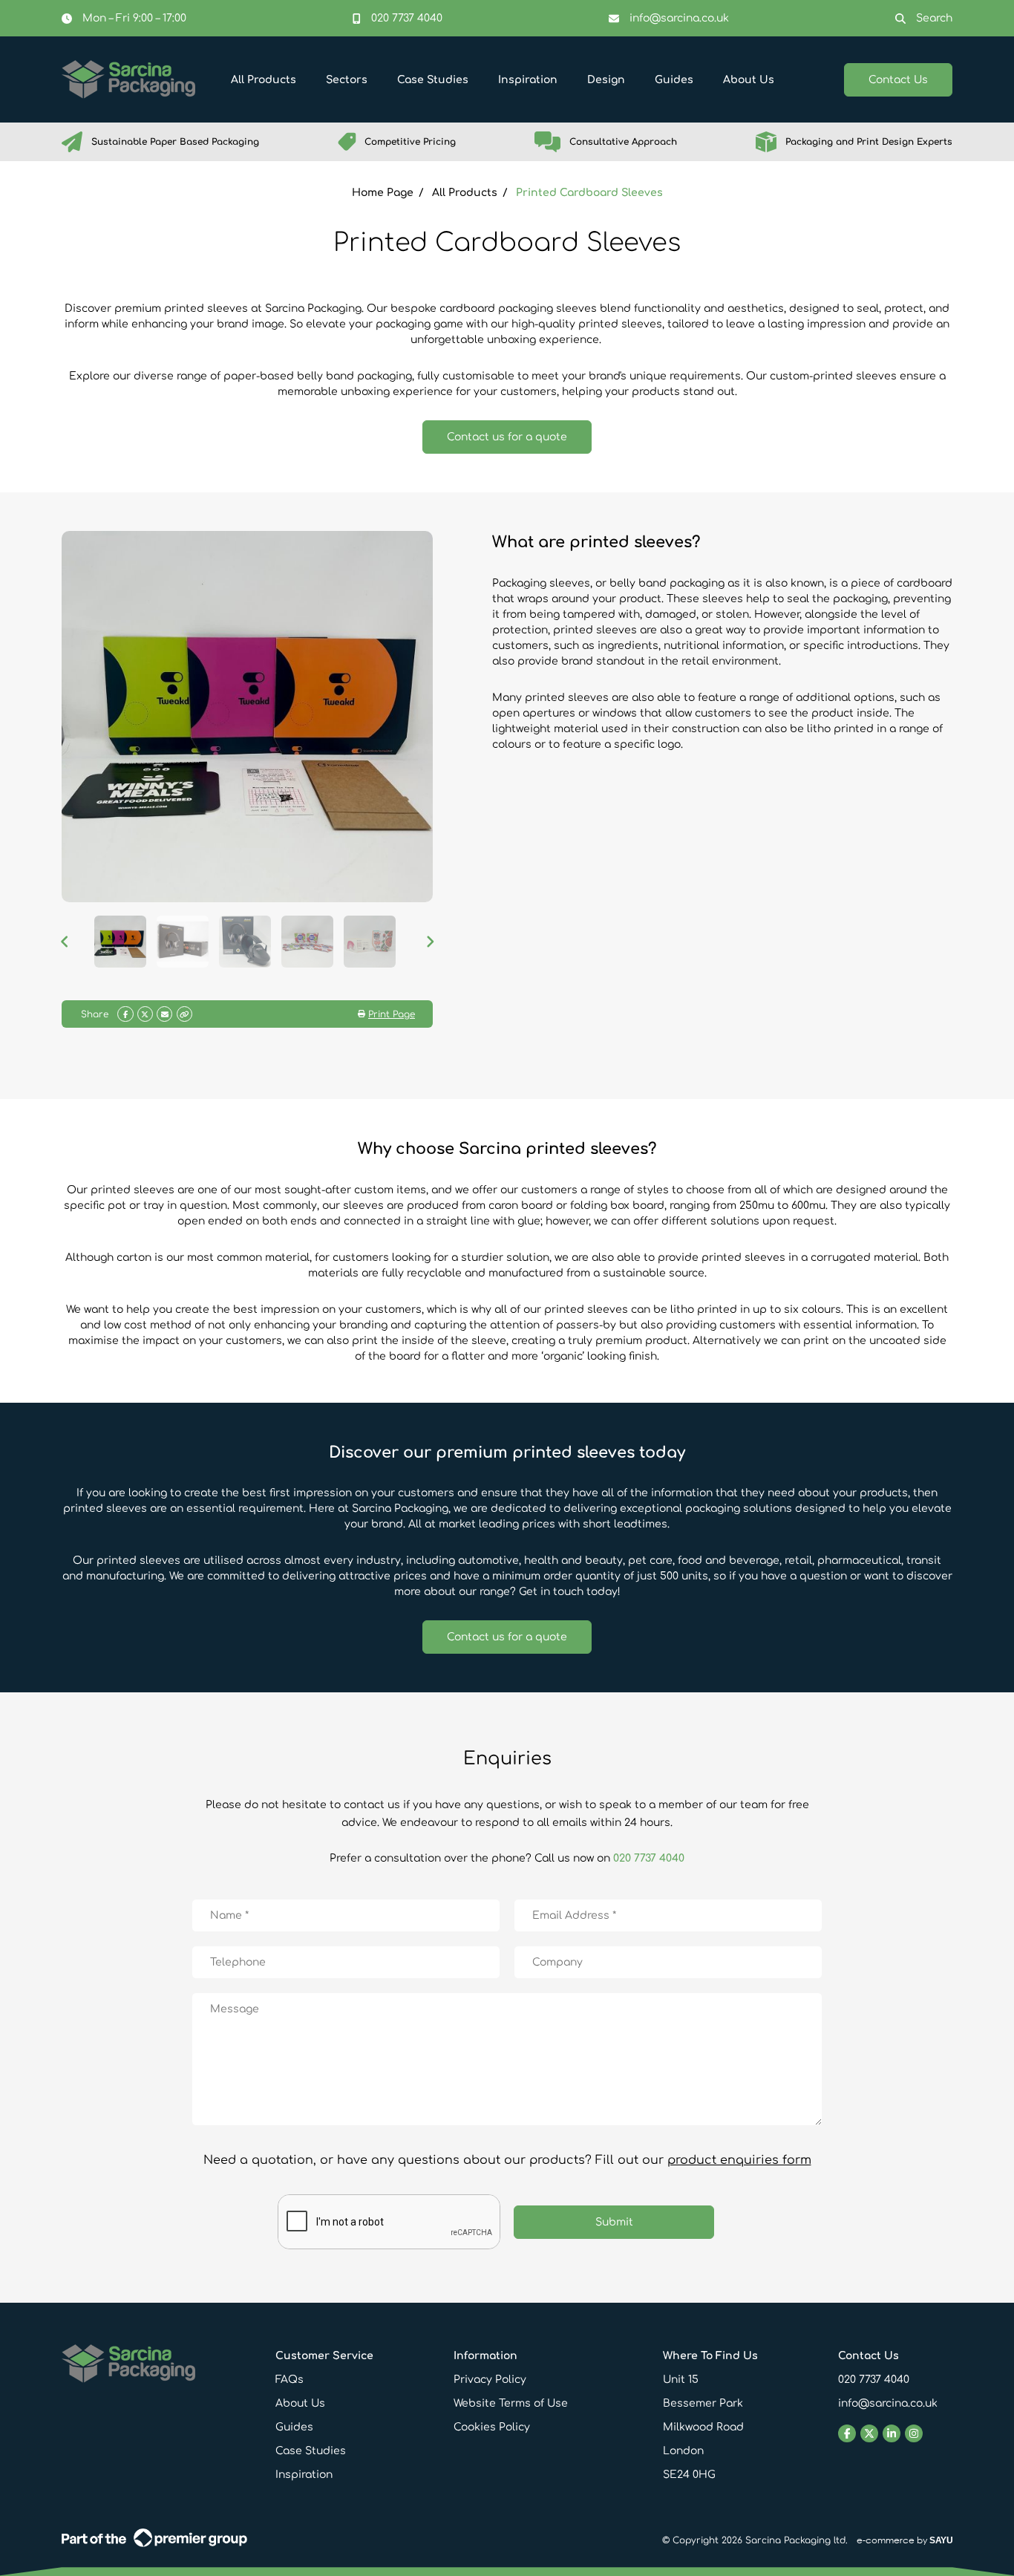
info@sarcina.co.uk (888, 2403)
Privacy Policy (490, 2380)
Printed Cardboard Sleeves (589, 193)
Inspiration (304, 2475)
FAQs (290, 2380)
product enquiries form (739, 2160)
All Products (465, 193)
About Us (300, 2403)
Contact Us (898, 80)
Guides (294, 2427)
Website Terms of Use (511, 2403)
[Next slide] (926, 142)
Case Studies (311, 2451)
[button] (120, 942)
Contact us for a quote (507, 437)
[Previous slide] (88, 142)
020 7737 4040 (649, 1858)
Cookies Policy (492, 2427)
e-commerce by (905, 2540)
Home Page (383, 193)
